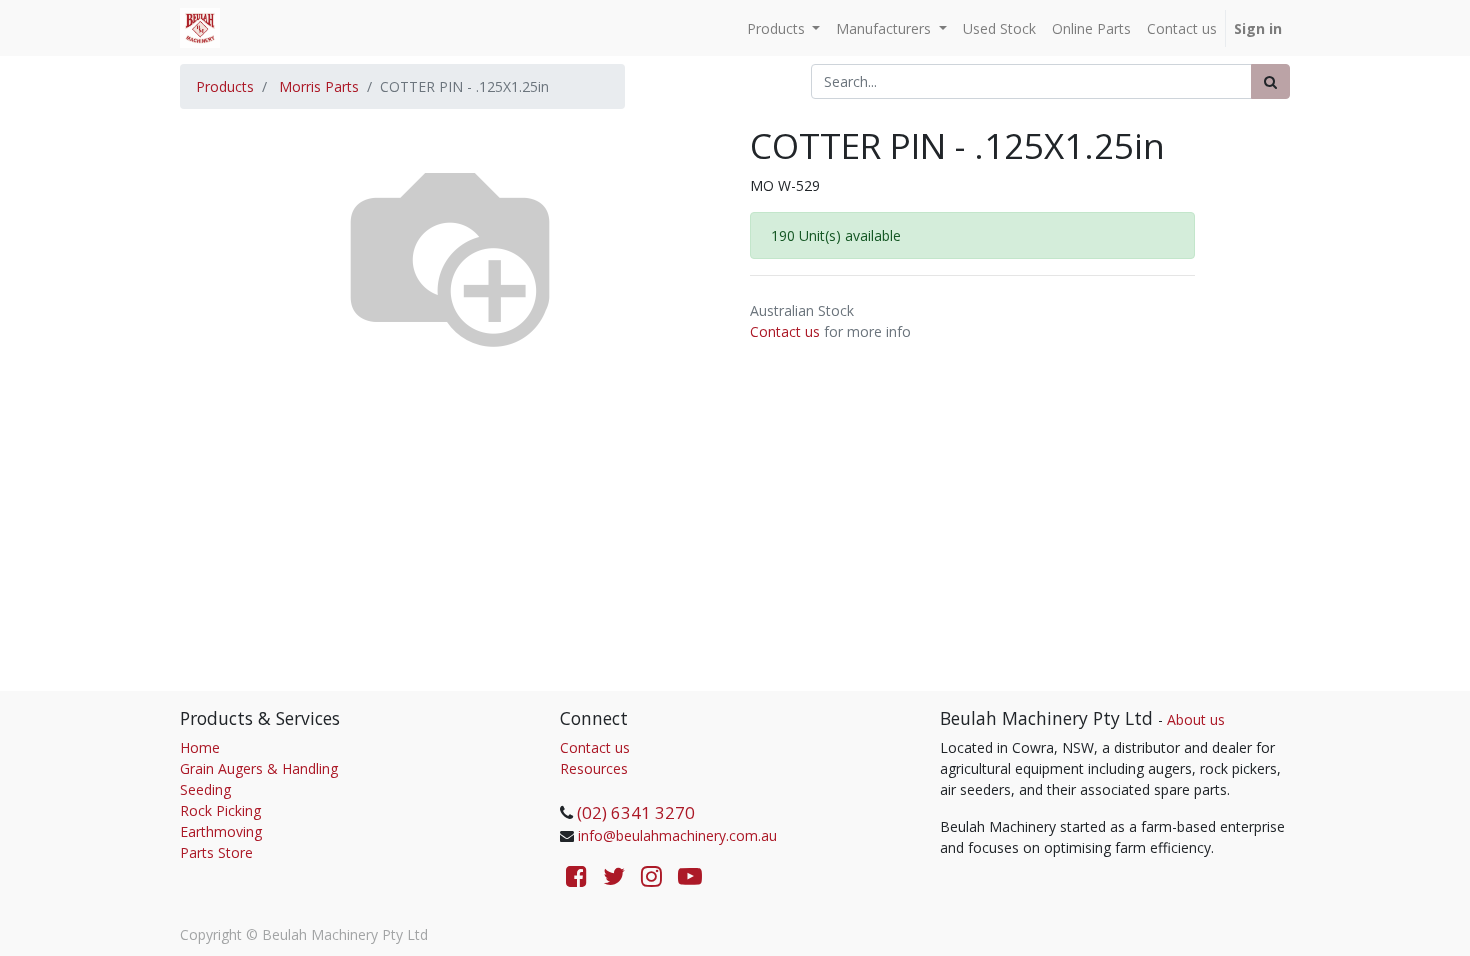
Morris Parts (319, 86)
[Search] (1270, 81)
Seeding (205, 789)
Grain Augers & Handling (259, 768)
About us (1196, 719)
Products (225, 86)
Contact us (785, 331)
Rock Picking (220, 810)
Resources (594, 768)
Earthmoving (221, 831)
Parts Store (216, 852)
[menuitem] (999, 28)
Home (200, 747)
